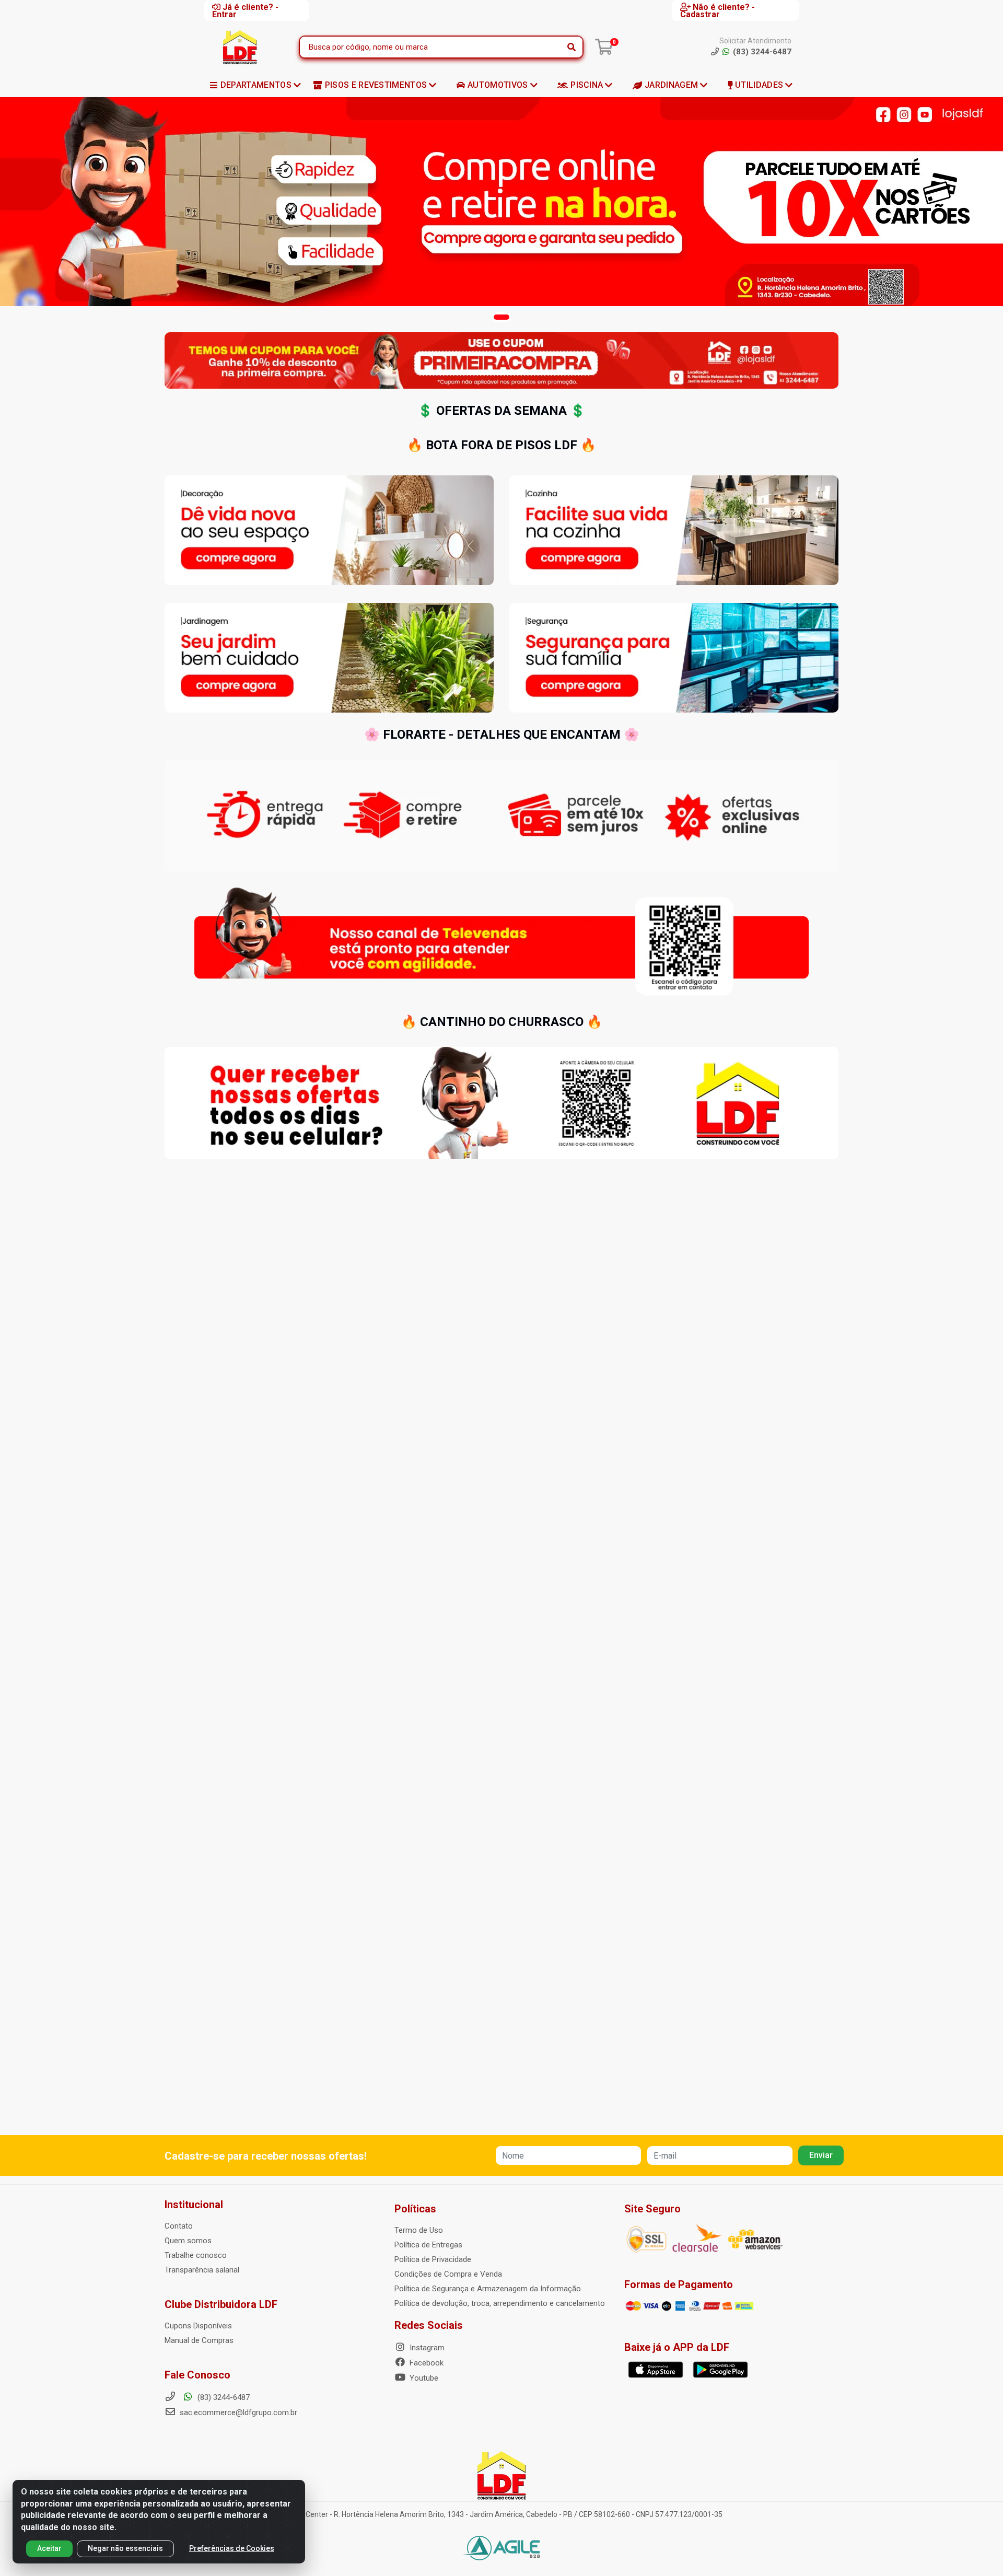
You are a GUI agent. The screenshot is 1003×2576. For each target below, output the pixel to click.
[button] (501, 317)
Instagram (426, 2348)
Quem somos (188, 2241)
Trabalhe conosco (196, 2255)
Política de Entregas (428, 2245)
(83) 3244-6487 (223, 2397)
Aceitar (49, 2548)
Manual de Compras (199, 2340)
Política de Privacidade (433, 2259)
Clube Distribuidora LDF (221, 2304)
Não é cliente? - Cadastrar (718, 10)
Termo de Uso (419, 2230)
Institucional (194, 2205)
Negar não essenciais (125, 2548)
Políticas (415, 2209)
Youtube (423, 2378)
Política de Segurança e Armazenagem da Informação (488, 2289)
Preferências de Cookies (232, 2548)
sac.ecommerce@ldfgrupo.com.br (238, 2412)
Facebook (425, 2363)
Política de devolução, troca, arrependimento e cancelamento (500, 2303)
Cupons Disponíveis (198, 2326)
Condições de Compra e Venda (448, 2274)
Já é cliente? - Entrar (245, 10)
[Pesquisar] (572, 47)
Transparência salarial (202, 2270)
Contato (179, 2226)
